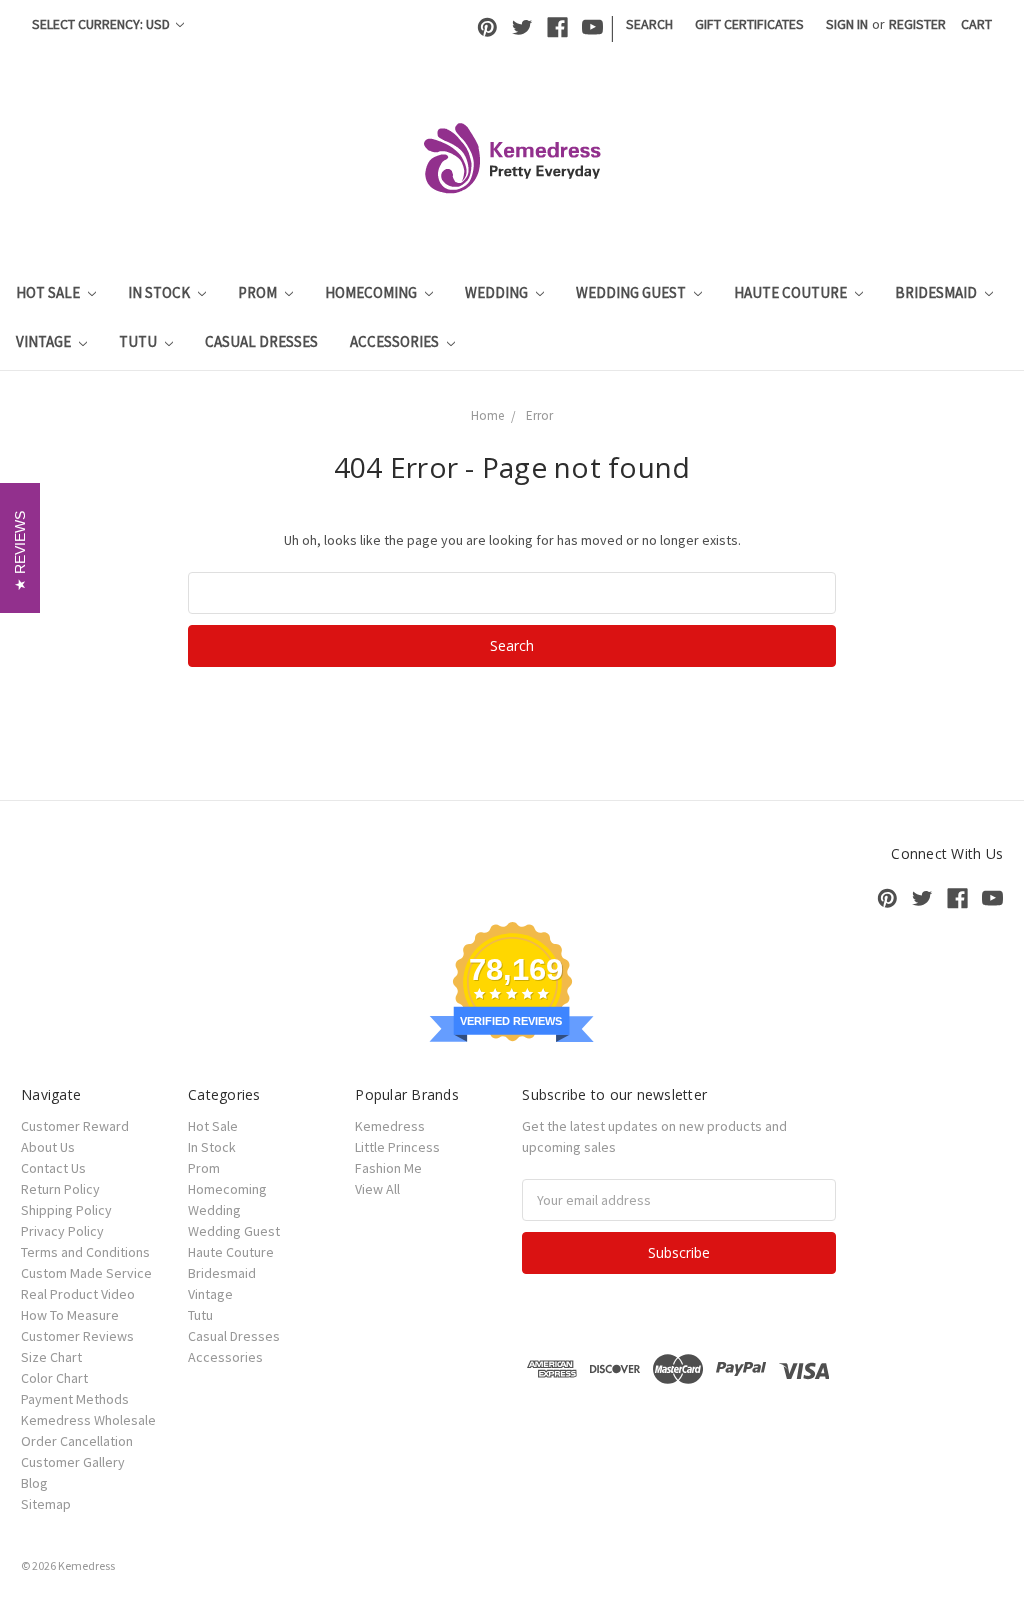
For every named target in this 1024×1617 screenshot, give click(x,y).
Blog (34, 1483)
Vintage (45, 341)
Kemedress (390, 1126)
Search (649, 24)
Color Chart (54, 1378)
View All (377, 1189)
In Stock (160, 292)
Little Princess (397, 1147)
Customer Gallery (73, 1462)
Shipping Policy (66, 1210)
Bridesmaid (937, 292)
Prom (259, 292)
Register (917, 24)
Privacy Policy (62, 1231)
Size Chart (51, 1357)
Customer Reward (75, 1126)
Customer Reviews (77, 1336)
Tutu (139, 341)
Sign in (847, 24)
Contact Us (53, 1168)
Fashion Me (388, 1168)
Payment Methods (75, 1399)
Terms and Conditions (85, 1252)
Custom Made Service (86, 1273)
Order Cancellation (77, 1441)
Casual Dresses (261, 341)
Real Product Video (78, 1294)
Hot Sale (49, 292)
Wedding (498, 292)
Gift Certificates (749, 24)
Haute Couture (792, 292)
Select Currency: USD (102, 24)
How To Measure (70, 1315)
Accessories (396, 341)
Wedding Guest (632, 292)
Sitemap (46, 1504)
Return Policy (60, 1189)
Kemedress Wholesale (88, 1420)
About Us (48, 1147)
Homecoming (372, 292)
